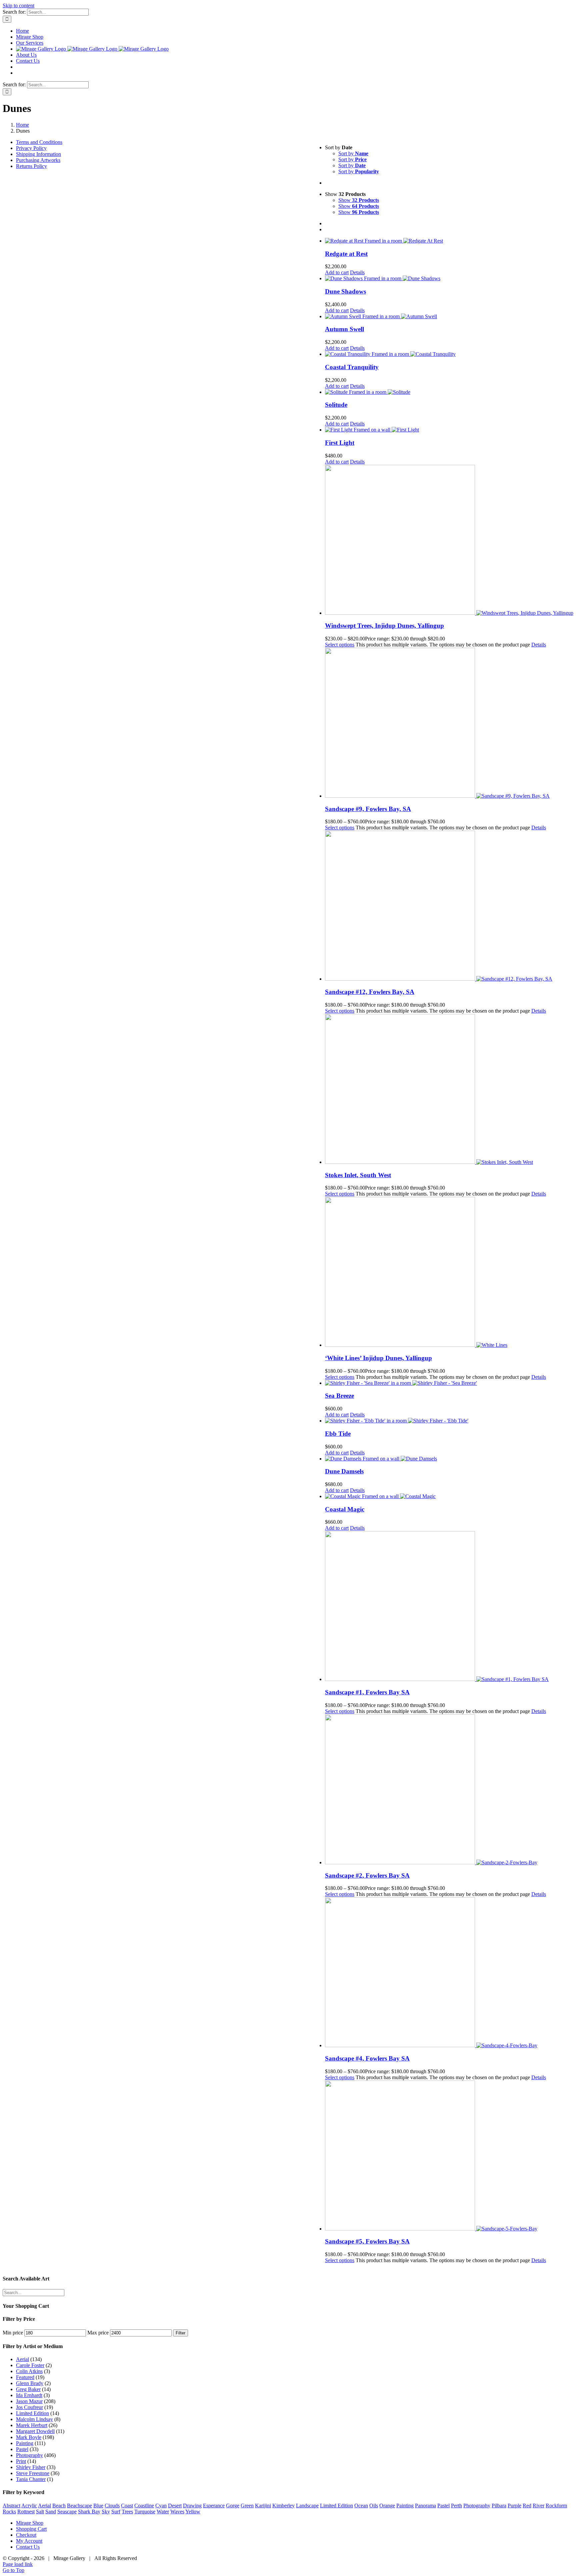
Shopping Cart (31, 2529)
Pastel (22, 2449)
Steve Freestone (33, 2473)
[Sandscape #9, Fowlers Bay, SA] (449, 723)
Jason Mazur (29, 2401)
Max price (98, 2333)
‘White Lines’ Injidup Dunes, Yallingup (378, 1358)
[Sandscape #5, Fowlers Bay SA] (449, 2156)
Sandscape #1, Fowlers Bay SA (367, 1692)
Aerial (22, 2359)
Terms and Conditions (39, 142)
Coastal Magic (345, 1509)
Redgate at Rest (346, 254)
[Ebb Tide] (449, 1421)
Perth (456, 2506)
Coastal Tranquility (352, 367)
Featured (25, 2377)
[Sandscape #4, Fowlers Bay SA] (449, 1973)
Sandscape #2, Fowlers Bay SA (367, 1875)
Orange (387, 2506)
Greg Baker (28, 2389)
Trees (127, 2512)
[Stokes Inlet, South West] (449, 1090)
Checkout (26, 2535)
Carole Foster (30, 2365)
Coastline (144, 2506)
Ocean (361, 2506)
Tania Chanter (31, 2479)
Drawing (192, 2506)
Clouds (112, 2506)
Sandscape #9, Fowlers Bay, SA (368, 809)
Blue (98, 2506)
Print (21, 2461)
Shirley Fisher (31, 2467)
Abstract (11, 2506)
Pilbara (499, 2506)
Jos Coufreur (29, 2407)
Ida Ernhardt (29, 2395)
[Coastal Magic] (449, 1496)
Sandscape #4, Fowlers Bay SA (367, 2058)
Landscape (307, 2506)
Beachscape (79, 2506)
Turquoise (145, 2512)
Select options (340, 645)
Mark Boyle (29, 2437)
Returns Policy (31, 166)
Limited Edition (32, 2413)
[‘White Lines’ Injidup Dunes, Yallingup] (449, 1273)
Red (527, 2506)
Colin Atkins (29, 2371)
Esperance (214, 2506)
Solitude (336, 405)
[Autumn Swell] (449, 317)
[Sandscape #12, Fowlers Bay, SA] (449, 906)
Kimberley (283, 2506)
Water (163, 2512)
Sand (51, 2512)
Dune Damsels (344, 1471)
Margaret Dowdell (35, 2431)
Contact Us (28, 2547)
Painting (25, 2443)
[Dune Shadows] (449, 279)
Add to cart (337, 272)
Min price (13, 2333)
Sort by (353, 153)
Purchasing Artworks (38, 160)
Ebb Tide (338, 1434)
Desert (175, 2506)
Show (359, 200)
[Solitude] (449, 392)
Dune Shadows (345, 291)
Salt (40, 2512)
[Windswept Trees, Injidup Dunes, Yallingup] (449, 540)
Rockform (556, 2506)
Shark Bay (89, 2512)
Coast (127, 2506)
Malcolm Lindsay (34, 2419)
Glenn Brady (30, 2383)
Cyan (161, 2506)
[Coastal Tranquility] (449, 354)
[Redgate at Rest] (449, 241)
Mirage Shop (30, 2523)
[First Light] (449, 430)
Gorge (233, 2506)
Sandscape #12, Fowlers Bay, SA (370, 992)
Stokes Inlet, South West (358, 1175)
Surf (116, 2512)
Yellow (193, 2512)
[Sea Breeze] (449, 1383)
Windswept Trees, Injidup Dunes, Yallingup (384, 626)
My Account (29, 2541)
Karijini (263, 2506)
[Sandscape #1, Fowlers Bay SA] (449, 1607)
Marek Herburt (32, 2425)
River (538, 2506)
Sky (106, 2512)
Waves (177, 2512)
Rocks (9, 2512)
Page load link (18, 2564)
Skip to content (18, 5)
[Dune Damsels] (449, 1459)
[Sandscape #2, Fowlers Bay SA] (449, 1790)
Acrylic (29, 2506)
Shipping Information (38, 154)
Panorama (425, 2506)
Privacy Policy (31, 148)
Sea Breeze (339, 1396)
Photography (29, 2455)
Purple (514, 2506)
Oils (374, 2506)
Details (357, 272)
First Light (340, 443)
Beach (59, 2506)
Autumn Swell (344, 329)
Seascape (67, 2512)
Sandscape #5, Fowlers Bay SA (367, 2241)
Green (247, 2506)
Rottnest (26, 2512)
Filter (180, 2333)
